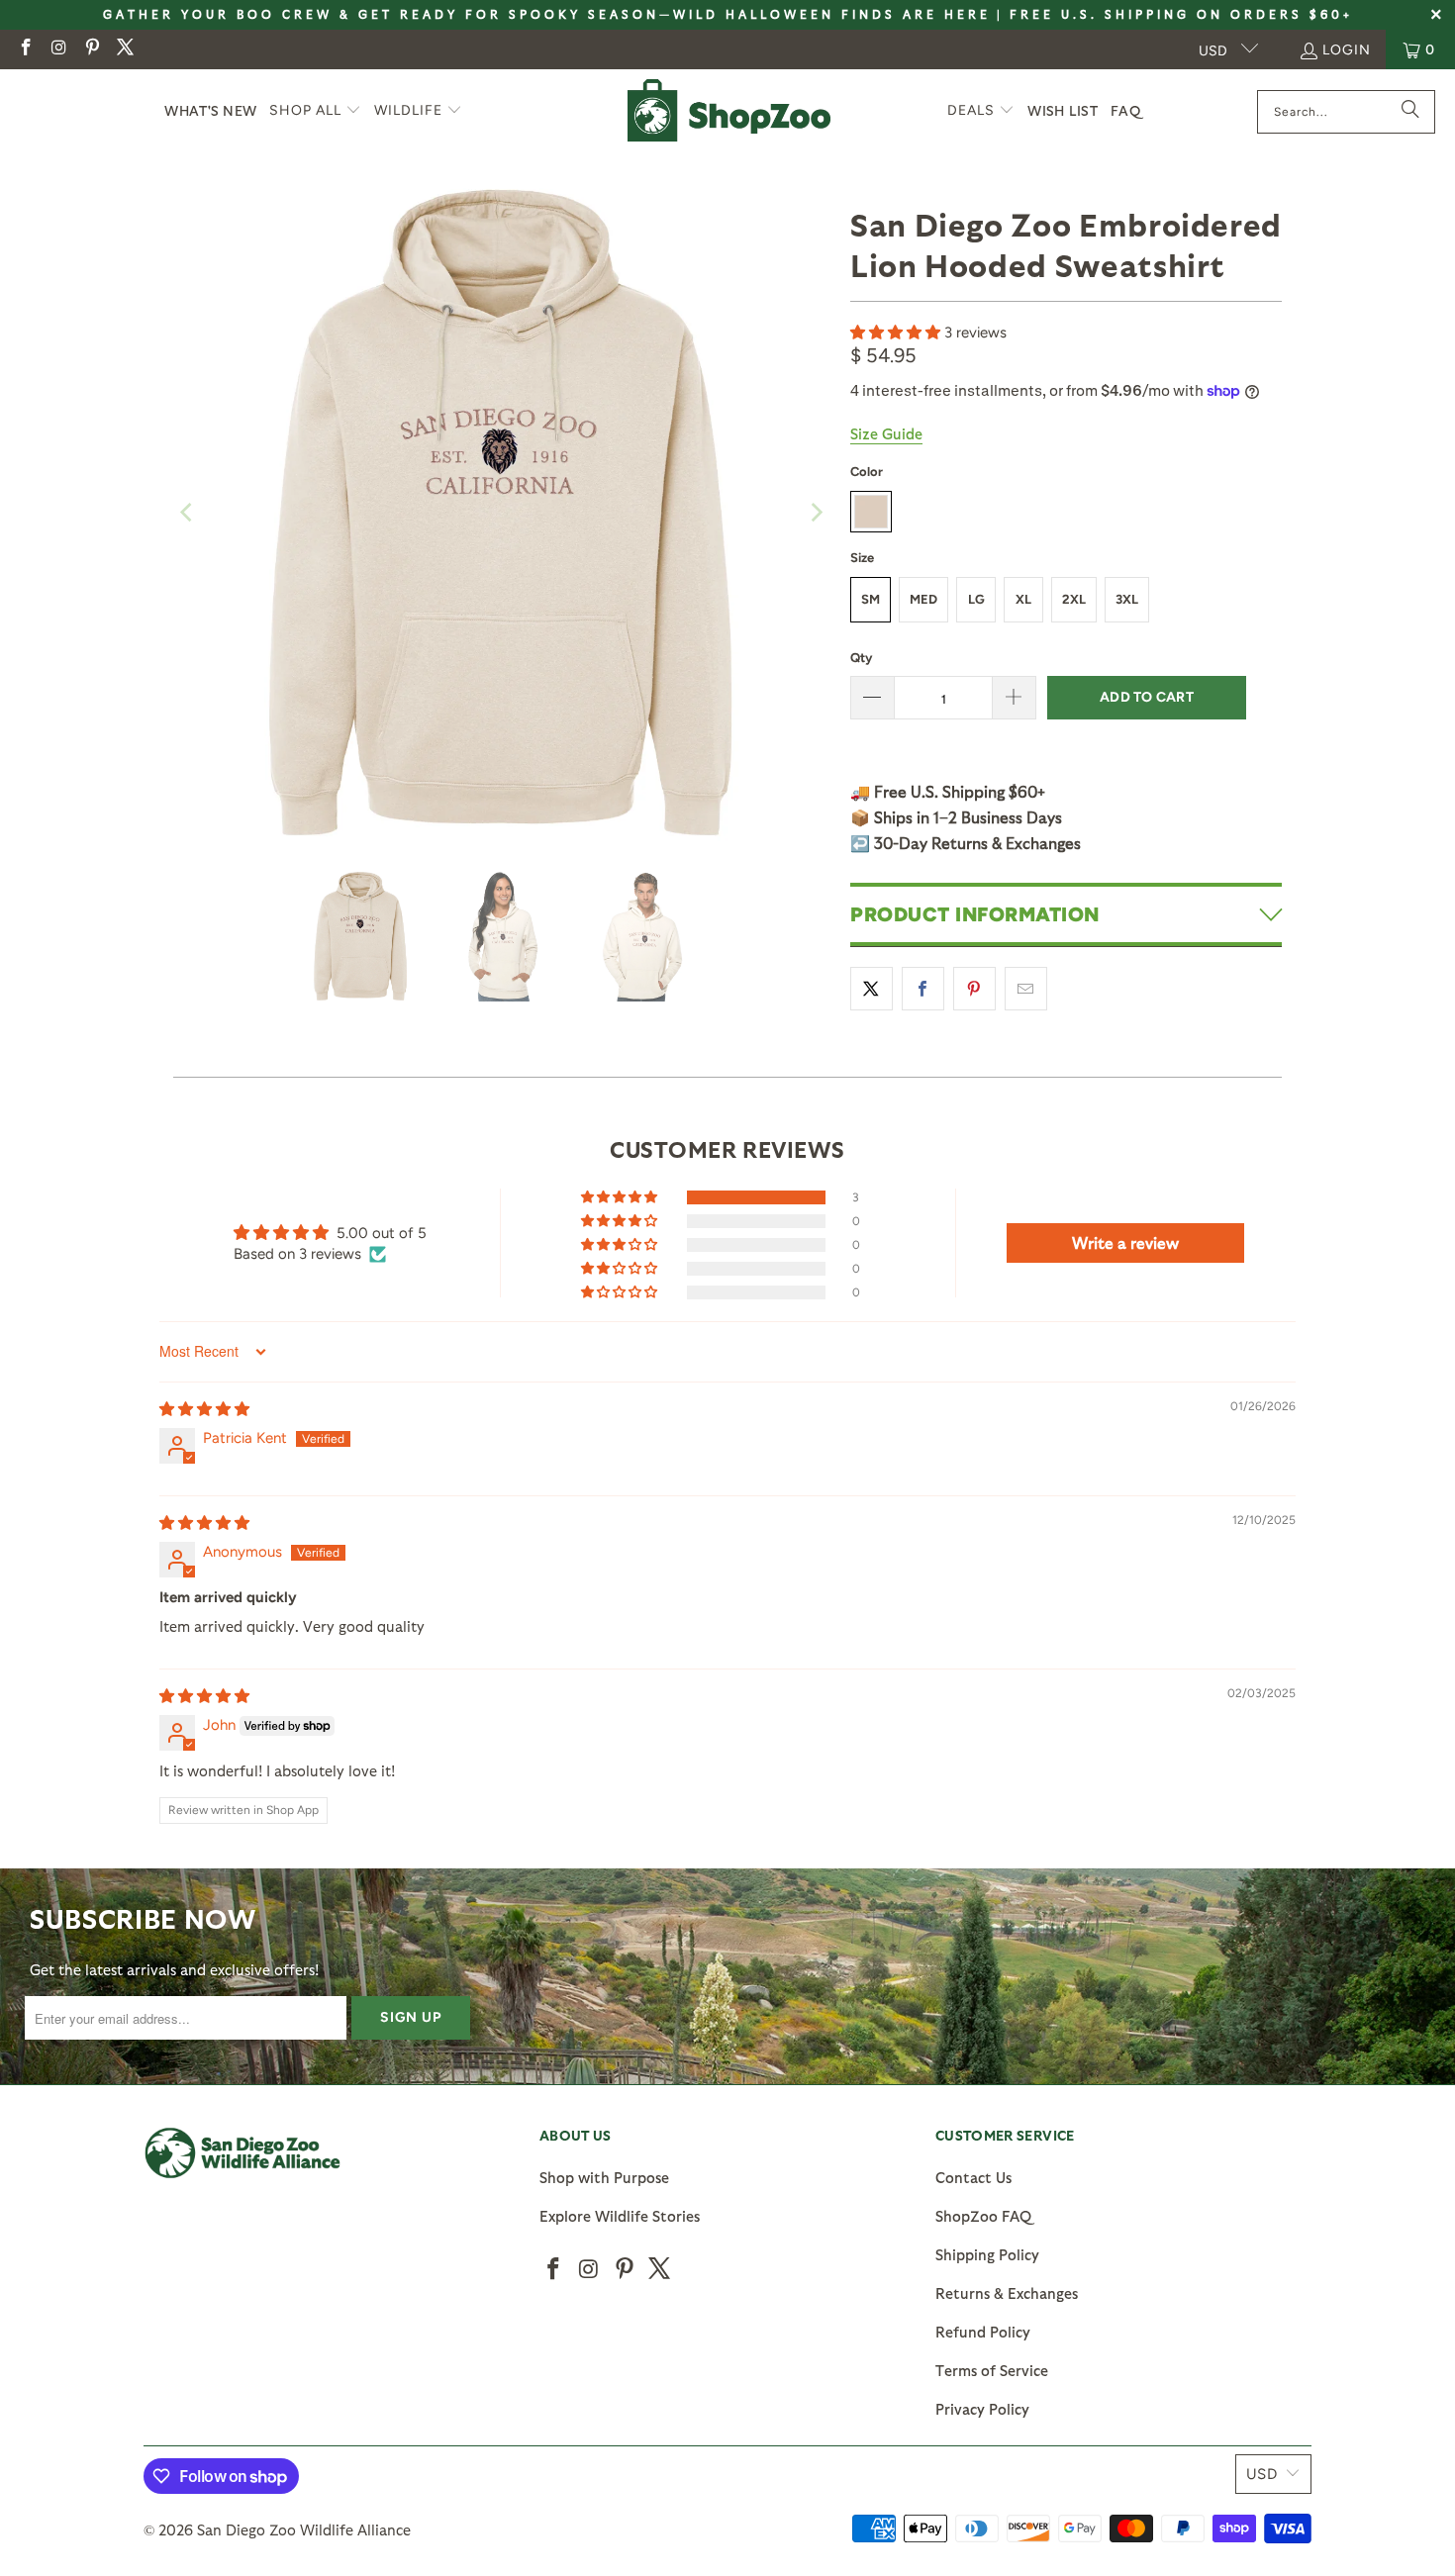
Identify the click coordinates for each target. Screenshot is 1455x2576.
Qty (861, 658)
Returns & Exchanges (1007, 2293)
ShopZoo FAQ (983, 2216)
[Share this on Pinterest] (974, 989)
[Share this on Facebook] (923, 989)
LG (976, 599)
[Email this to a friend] (1026, 989)
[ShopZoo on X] (125, 49)
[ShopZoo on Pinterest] (91, 49)
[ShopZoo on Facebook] (25, 49)
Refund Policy (983, 2332)
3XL (1127, 599)
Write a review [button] (1125, 1242)
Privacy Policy (982, 2409)
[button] (315, 111)
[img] (204, 1409)
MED (923, 599)
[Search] (1410, 112)
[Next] (816, 513)
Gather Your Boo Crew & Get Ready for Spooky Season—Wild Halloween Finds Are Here (547, 14)
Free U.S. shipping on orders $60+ (1181, 14)
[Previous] (188, 513)
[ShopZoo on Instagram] (58, 49)
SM (871, 599)
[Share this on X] (872, 989)
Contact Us (973, 2177)
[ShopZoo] (729, 111)
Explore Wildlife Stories (620, 2216)
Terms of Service (992, 2370)
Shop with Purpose (604, 2177)
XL (1023, 599)
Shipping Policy (987, 2254)
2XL (1074, 599)
